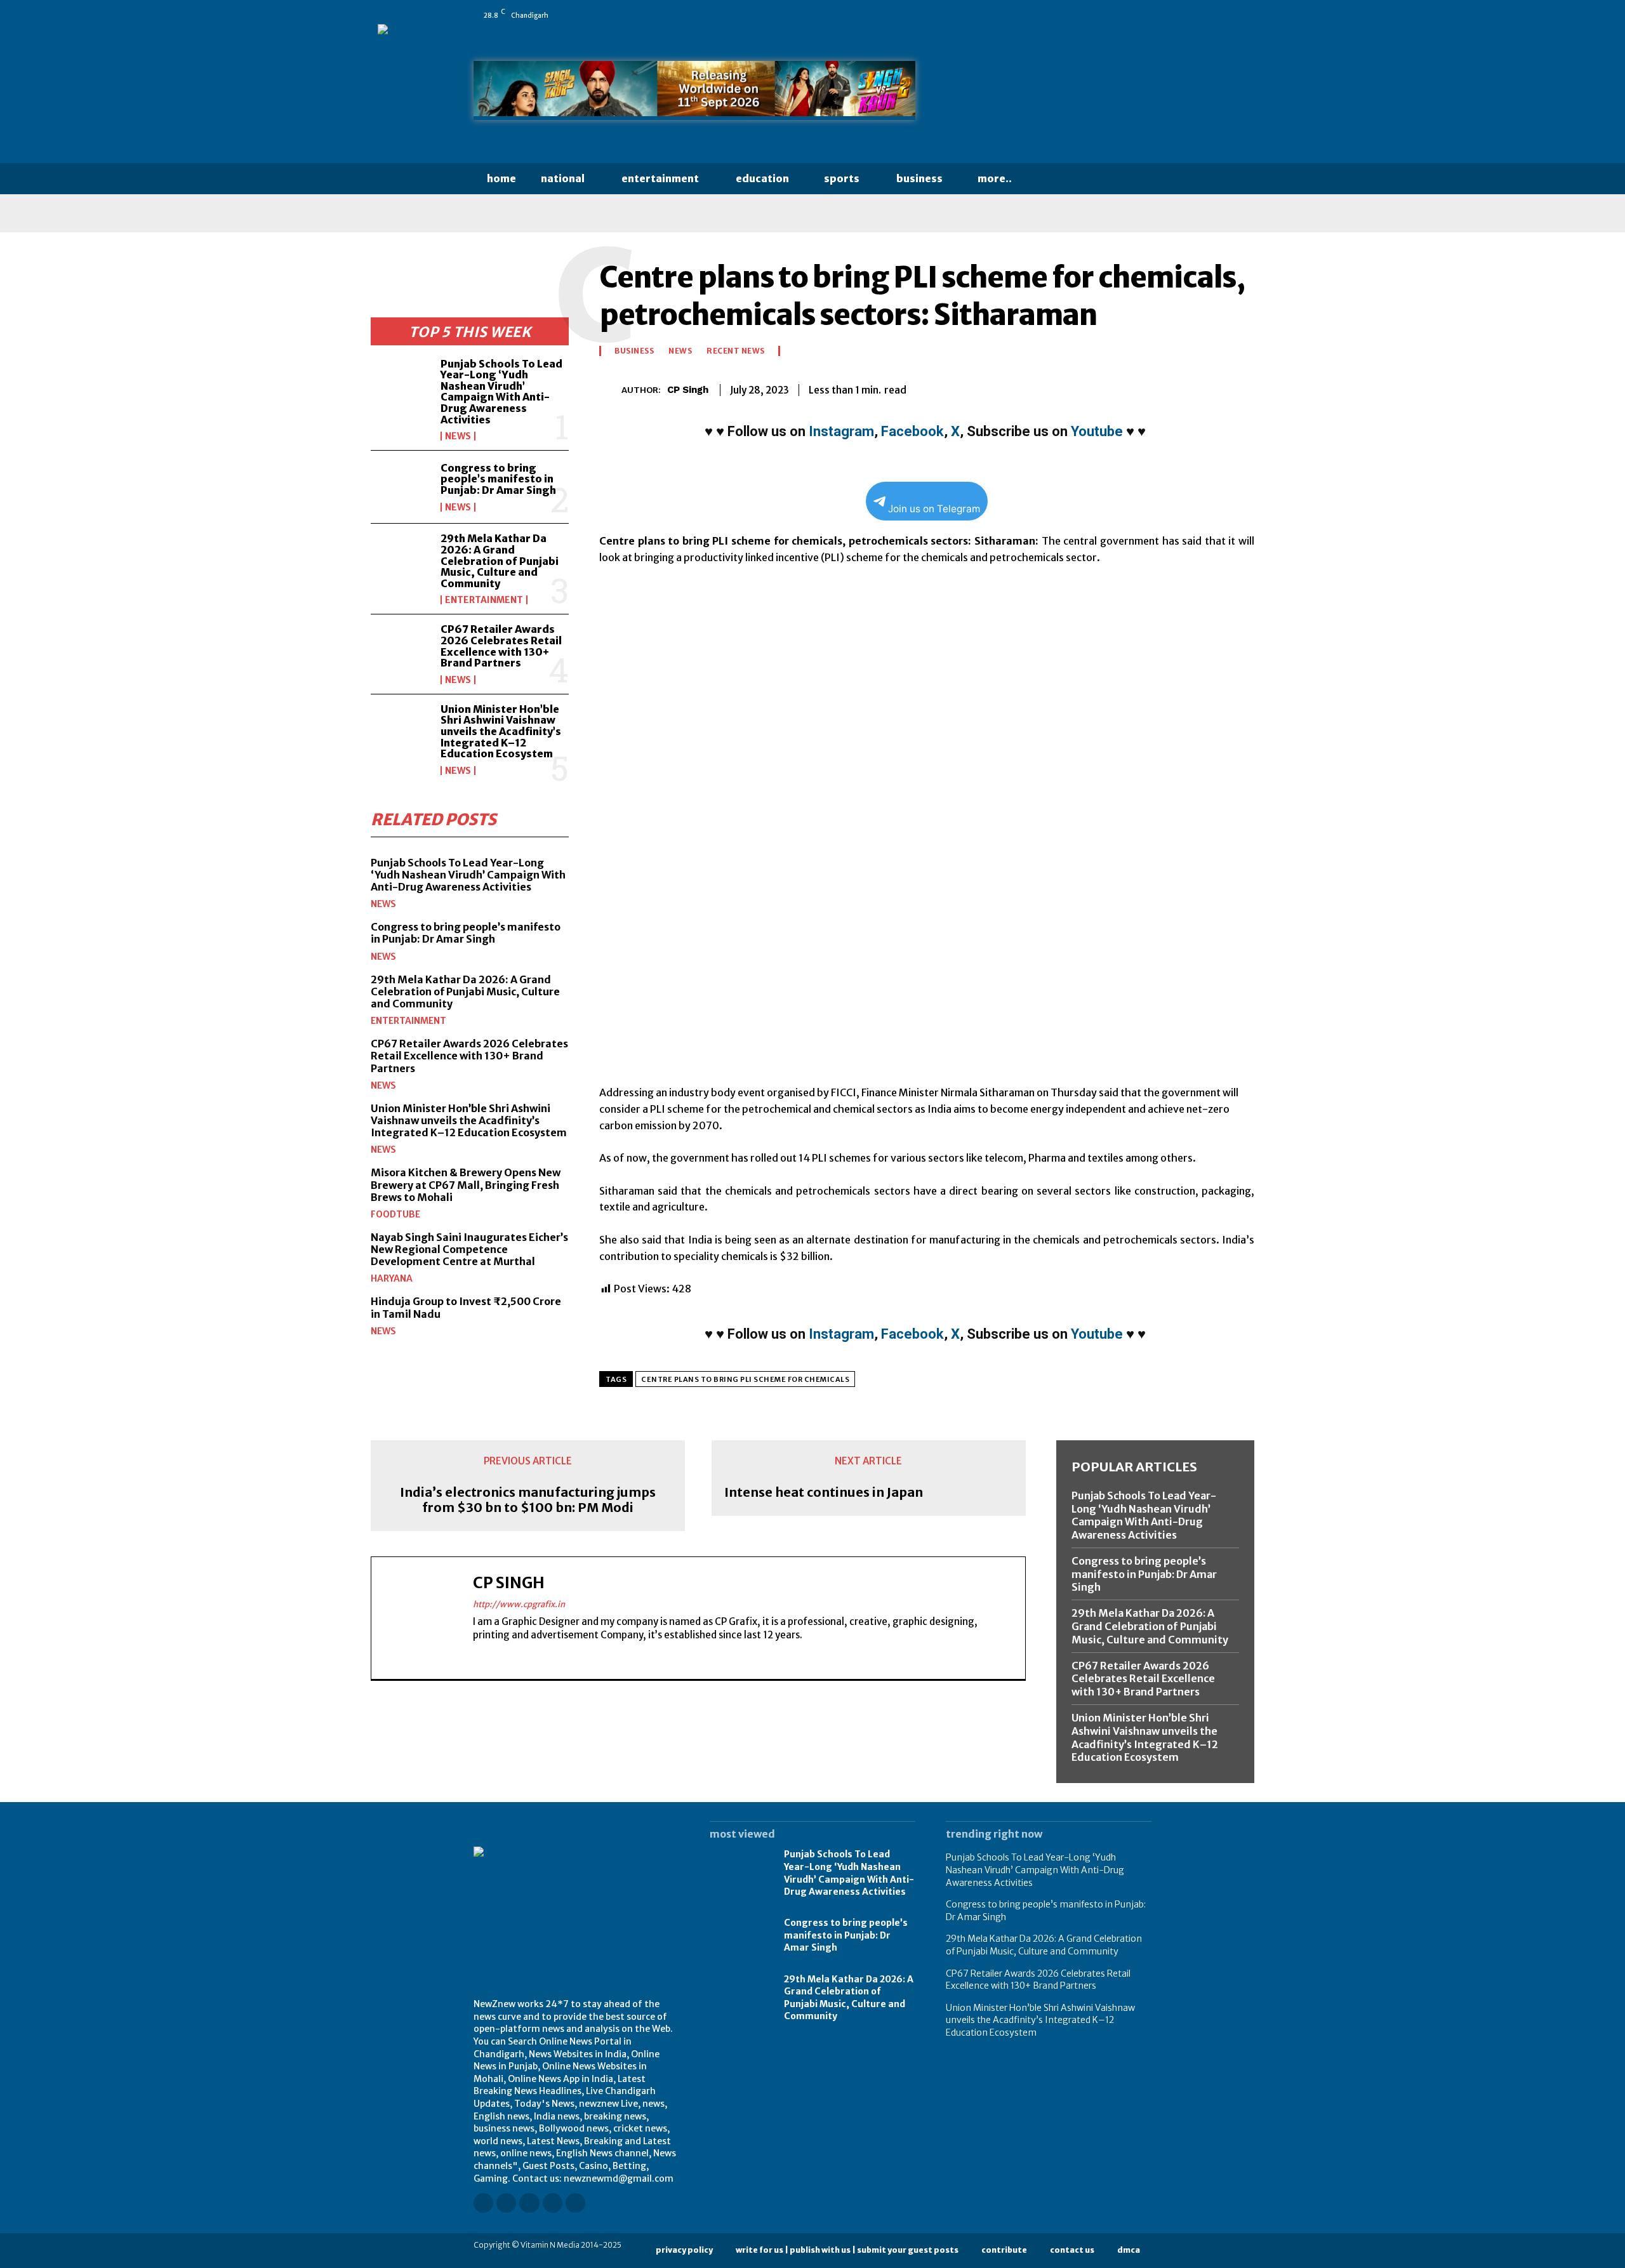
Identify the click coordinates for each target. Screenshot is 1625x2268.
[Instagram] (1057, 15)
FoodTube (395, 1214)
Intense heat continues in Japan (824, 1492)
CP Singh (688, 390)
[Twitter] (1128, 15)
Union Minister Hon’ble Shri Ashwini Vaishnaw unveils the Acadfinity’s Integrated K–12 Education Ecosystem (501, 731)
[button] (1049, 179)
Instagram (841, 431)
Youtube (1097, 431)
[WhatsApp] (1146, 15)
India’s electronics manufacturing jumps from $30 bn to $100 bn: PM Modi (528, 1500)
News (458, 436)
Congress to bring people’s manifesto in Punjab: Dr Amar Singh (498, 479)
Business (634, 351)
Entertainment (484, 600)
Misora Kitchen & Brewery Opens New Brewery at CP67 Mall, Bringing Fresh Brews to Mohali (466, 1184)
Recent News (736, 351)
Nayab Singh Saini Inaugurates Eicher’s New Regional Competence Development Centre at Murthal (469, 1249)
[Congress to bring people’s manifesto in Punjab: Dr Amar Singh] (401, 487)
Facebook (912, 431)
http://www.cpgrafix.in (519, 1604)
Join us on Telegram (934, 509)
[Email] (1153, 388)
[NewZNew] (1049, 94)
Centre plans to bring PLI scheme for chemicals (745, 1379)
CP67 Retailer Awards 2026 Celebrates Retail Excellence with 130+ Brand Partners (501, 646)
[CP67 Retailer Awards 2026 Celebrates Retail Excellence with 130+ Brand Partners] (401, 651)
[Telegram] (1211, 388)
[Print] (1182, 388)
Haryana (392, 1278)
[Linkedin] (1075, 15)
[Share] (1110, 15)
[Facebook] (1039, 15)
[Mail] (1092, 15)
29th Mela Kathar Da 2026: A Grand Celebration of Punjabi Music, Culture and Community (500, 560)
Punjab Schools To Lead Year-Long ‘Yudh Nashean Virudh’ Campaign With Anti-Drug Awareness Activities (501, 392)
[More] (1241, 388)
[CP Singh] (610, 390)
